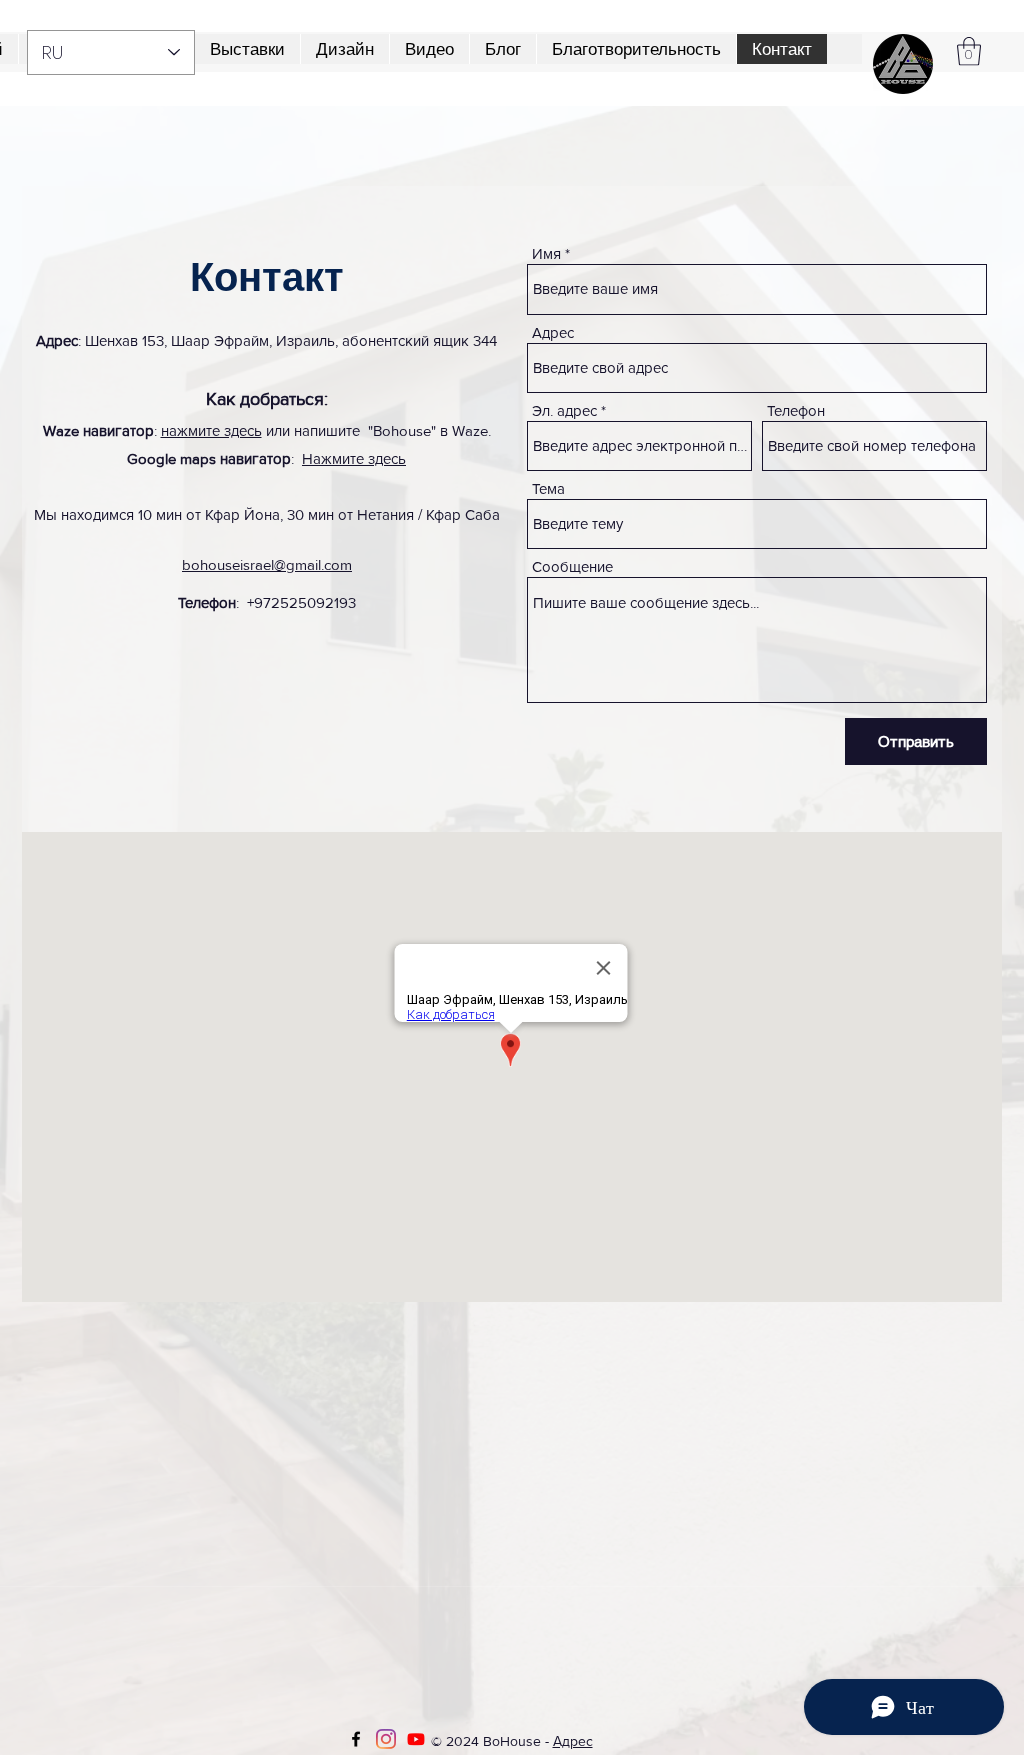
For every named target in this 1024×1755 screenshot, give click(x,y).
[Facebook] (356, 1739)
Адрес (553, 332)
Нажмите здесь (354, 458)
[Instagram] (386, 1739)
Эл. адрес (564, 410)
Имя (546, 253)
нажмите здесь (211, 430)
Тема (548, 488)
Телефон (796, 410)
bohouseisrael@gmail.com (267, 564)
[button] (636, 49)
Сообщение (572, 566)
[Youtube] (416, 1739)
